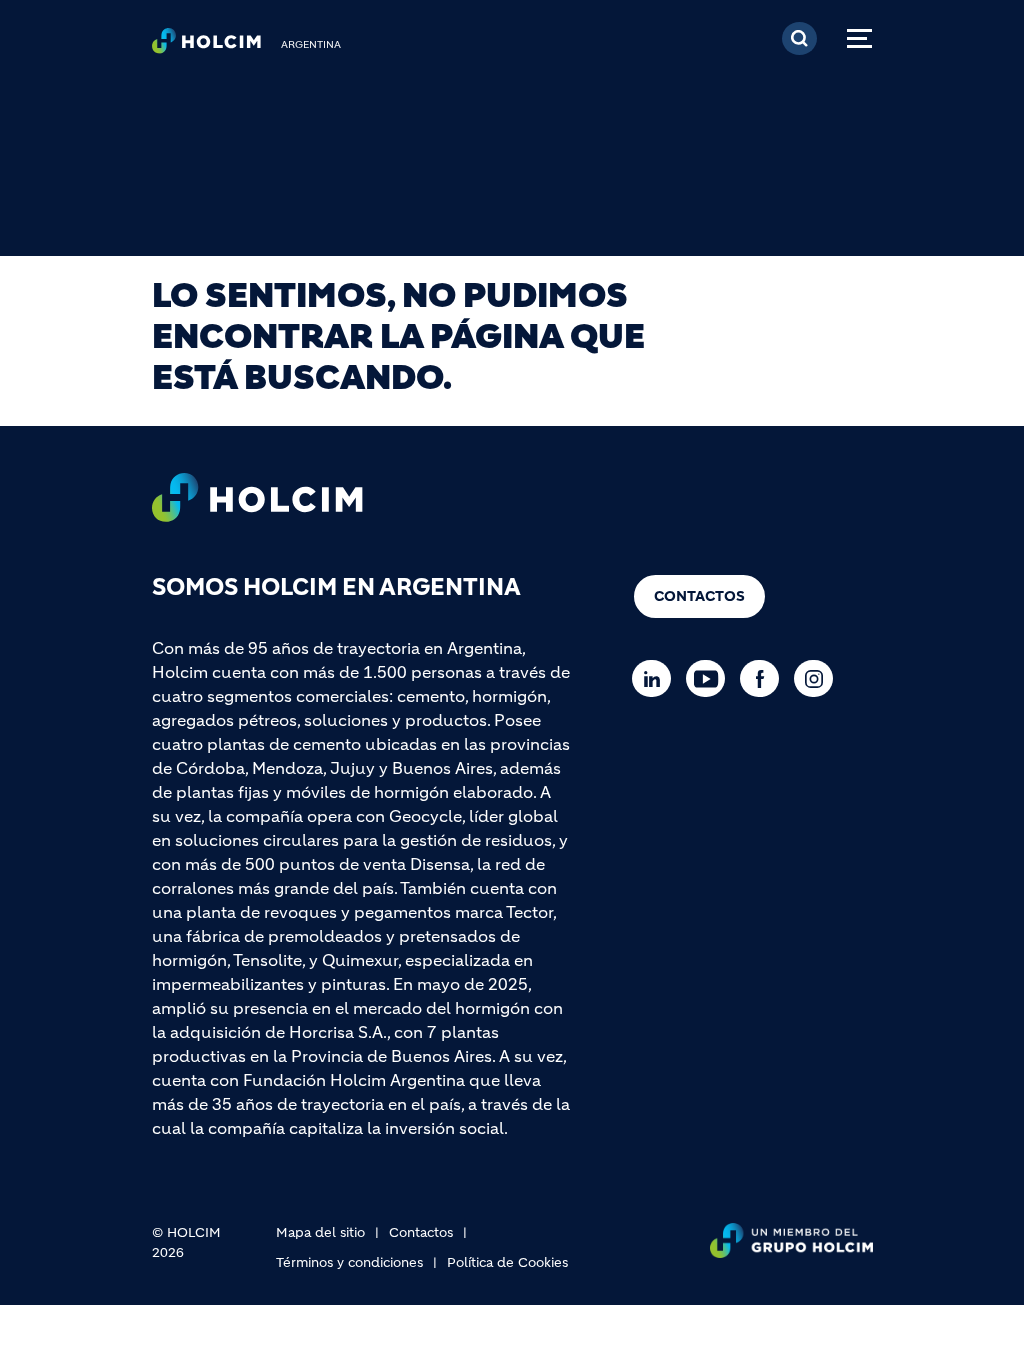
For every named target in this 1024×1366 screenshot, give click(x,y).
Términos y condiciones (349, 1262)
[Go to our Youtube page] (710, 678)
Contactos (699, 596)
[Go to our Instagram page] (818, 678)
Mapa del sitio (320, 1232)
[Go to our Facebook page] (764, 678)
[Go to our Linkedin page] (656, 678)
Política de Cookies (507, 1262)
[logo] (206, 46)
